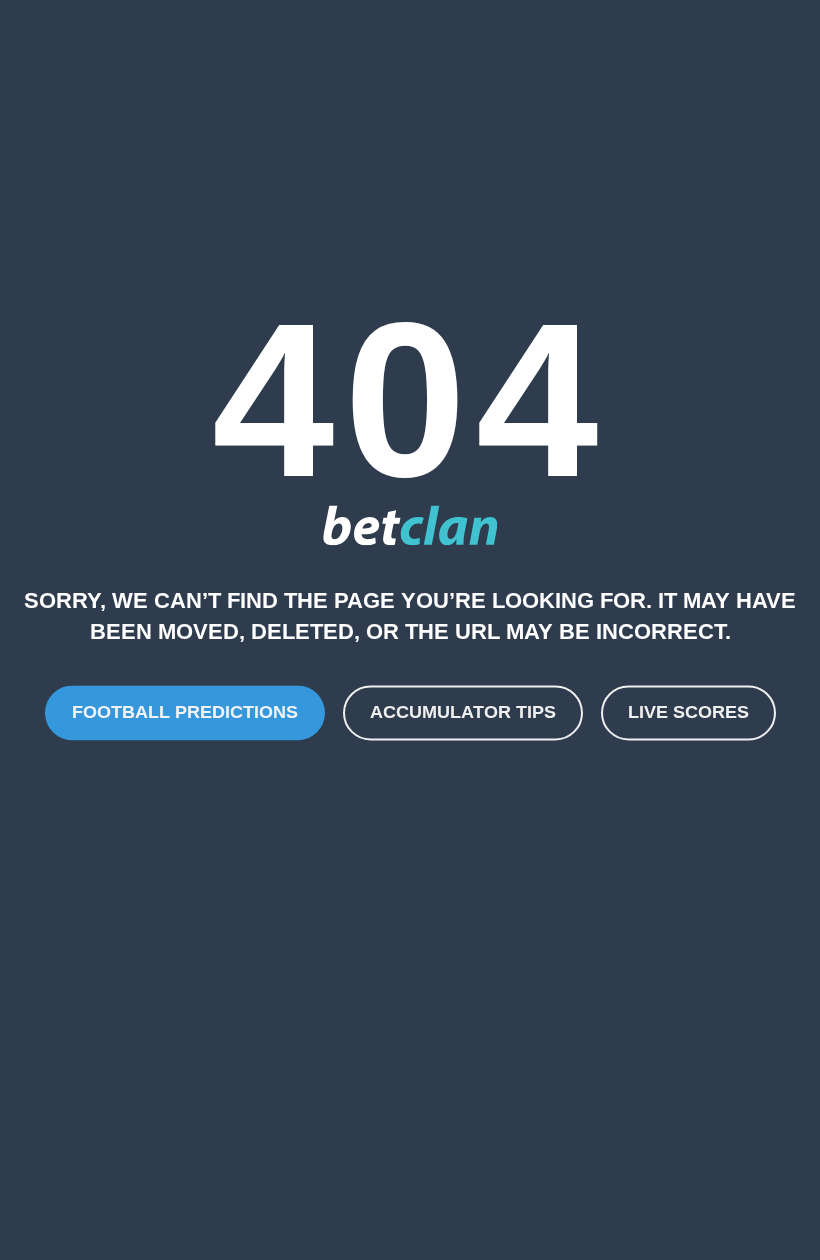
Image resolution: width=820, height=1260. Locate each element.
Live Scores (688, 712)
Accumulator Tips (463, 712)
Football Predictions (185, 712)
